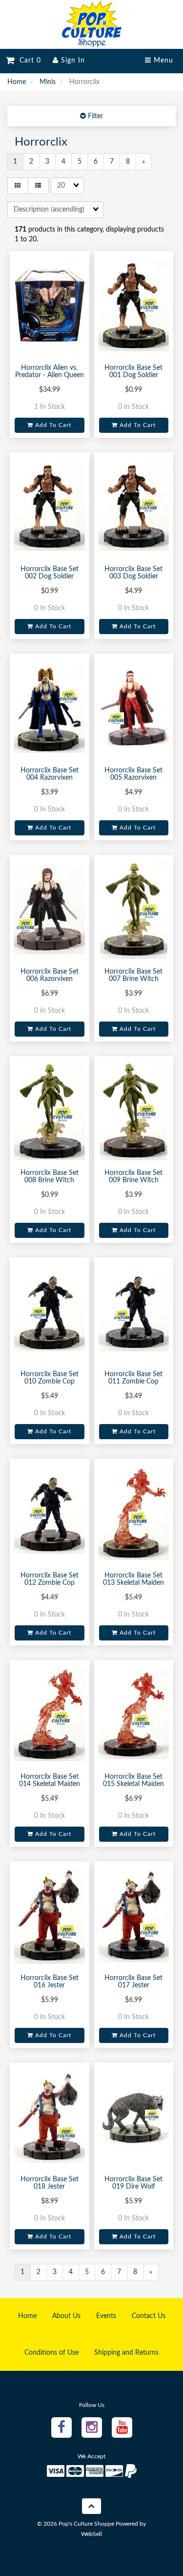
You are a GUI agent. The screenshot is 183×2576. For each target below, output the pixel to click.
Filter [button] (94, 116)
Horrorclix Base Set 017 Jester (133, 1982)
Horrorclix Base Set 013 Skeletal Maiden (133, 1579)
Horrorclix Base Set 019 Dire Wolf (133, 2183)
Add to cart (52, 425)
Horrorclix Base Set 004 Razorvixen (50, 774)
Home (17, 82)
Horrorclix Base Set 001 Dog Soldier (133, 372)
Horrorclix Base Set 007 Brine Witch (133, 975)
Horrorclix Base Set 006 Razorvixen (50, 975)
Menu (162, 61)
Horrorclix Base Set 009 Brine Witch (133, 1177)
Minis (48, 82)
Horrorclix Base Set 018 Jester (50, 2183)
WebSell (91, 2534)
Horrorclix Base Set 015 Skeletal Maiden (133, 1780)
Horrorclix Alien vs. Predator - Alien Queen (50, 372)
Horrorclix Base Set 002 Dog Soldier (50, 573)
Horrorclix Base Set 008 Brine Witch (50, 1177)
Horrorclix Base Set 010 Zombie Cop (50, 1378)
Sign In (72, 61)
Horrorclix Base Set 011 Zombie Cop (133, 1378)
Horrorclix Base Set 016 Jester (50, 1982)
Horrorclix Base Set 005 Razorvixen (133, 774)
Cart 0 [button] (28, 61)
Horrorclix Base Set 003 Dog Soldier (133, 573)
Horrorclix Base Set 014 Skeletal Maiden (50, 1780)
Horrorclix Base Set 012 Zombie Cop (50, 1579)
